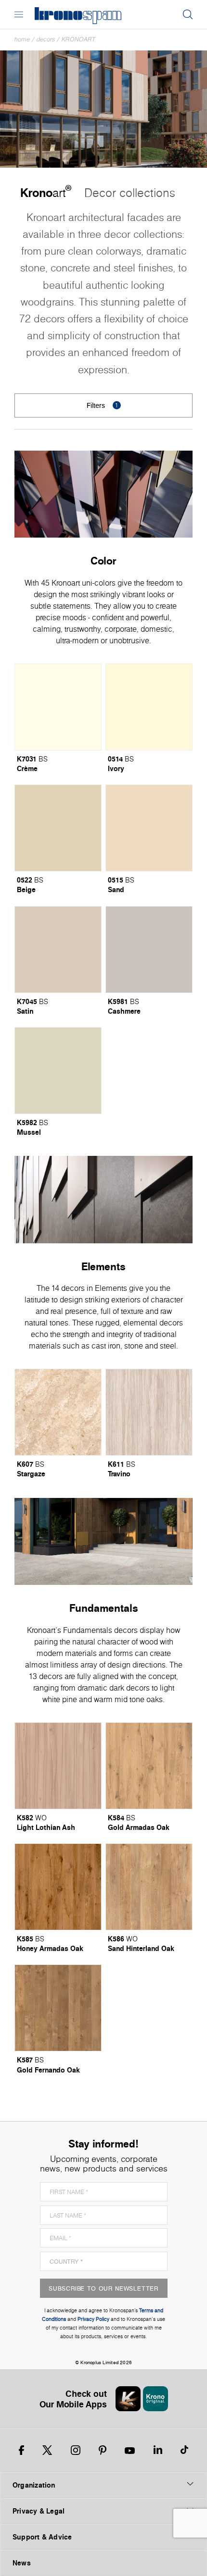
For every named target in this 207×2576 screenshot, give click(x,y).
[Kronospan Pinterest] (103, 2450)
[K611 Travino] (149, 1412)
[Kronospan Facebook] (21, 2450)
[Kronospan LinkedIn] (158, 2450)
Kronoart (78, 39)
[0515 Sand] (149, 828)
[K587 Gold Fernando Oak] (58, 2008)
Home (22, 39)
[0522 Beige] (58, 828)
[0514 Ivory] (149, 707)
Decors (46, 39)
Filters (103, 405)
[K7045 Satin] (58, 950)
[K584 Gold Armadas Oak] (149, 1766)
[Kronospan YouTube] (130, 2450)
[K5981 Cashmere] (149, 950)
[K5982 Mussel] (58, 1071)
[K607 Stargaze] (58, 1412)
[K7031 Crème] (58, 707)
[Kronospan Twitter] (47, 2450)
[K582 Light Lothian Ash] (58, 1766)
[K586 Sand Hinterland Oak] (149, 1887)
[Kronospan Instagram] (76, 2450)
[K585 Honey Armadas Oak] (58, 1887)
